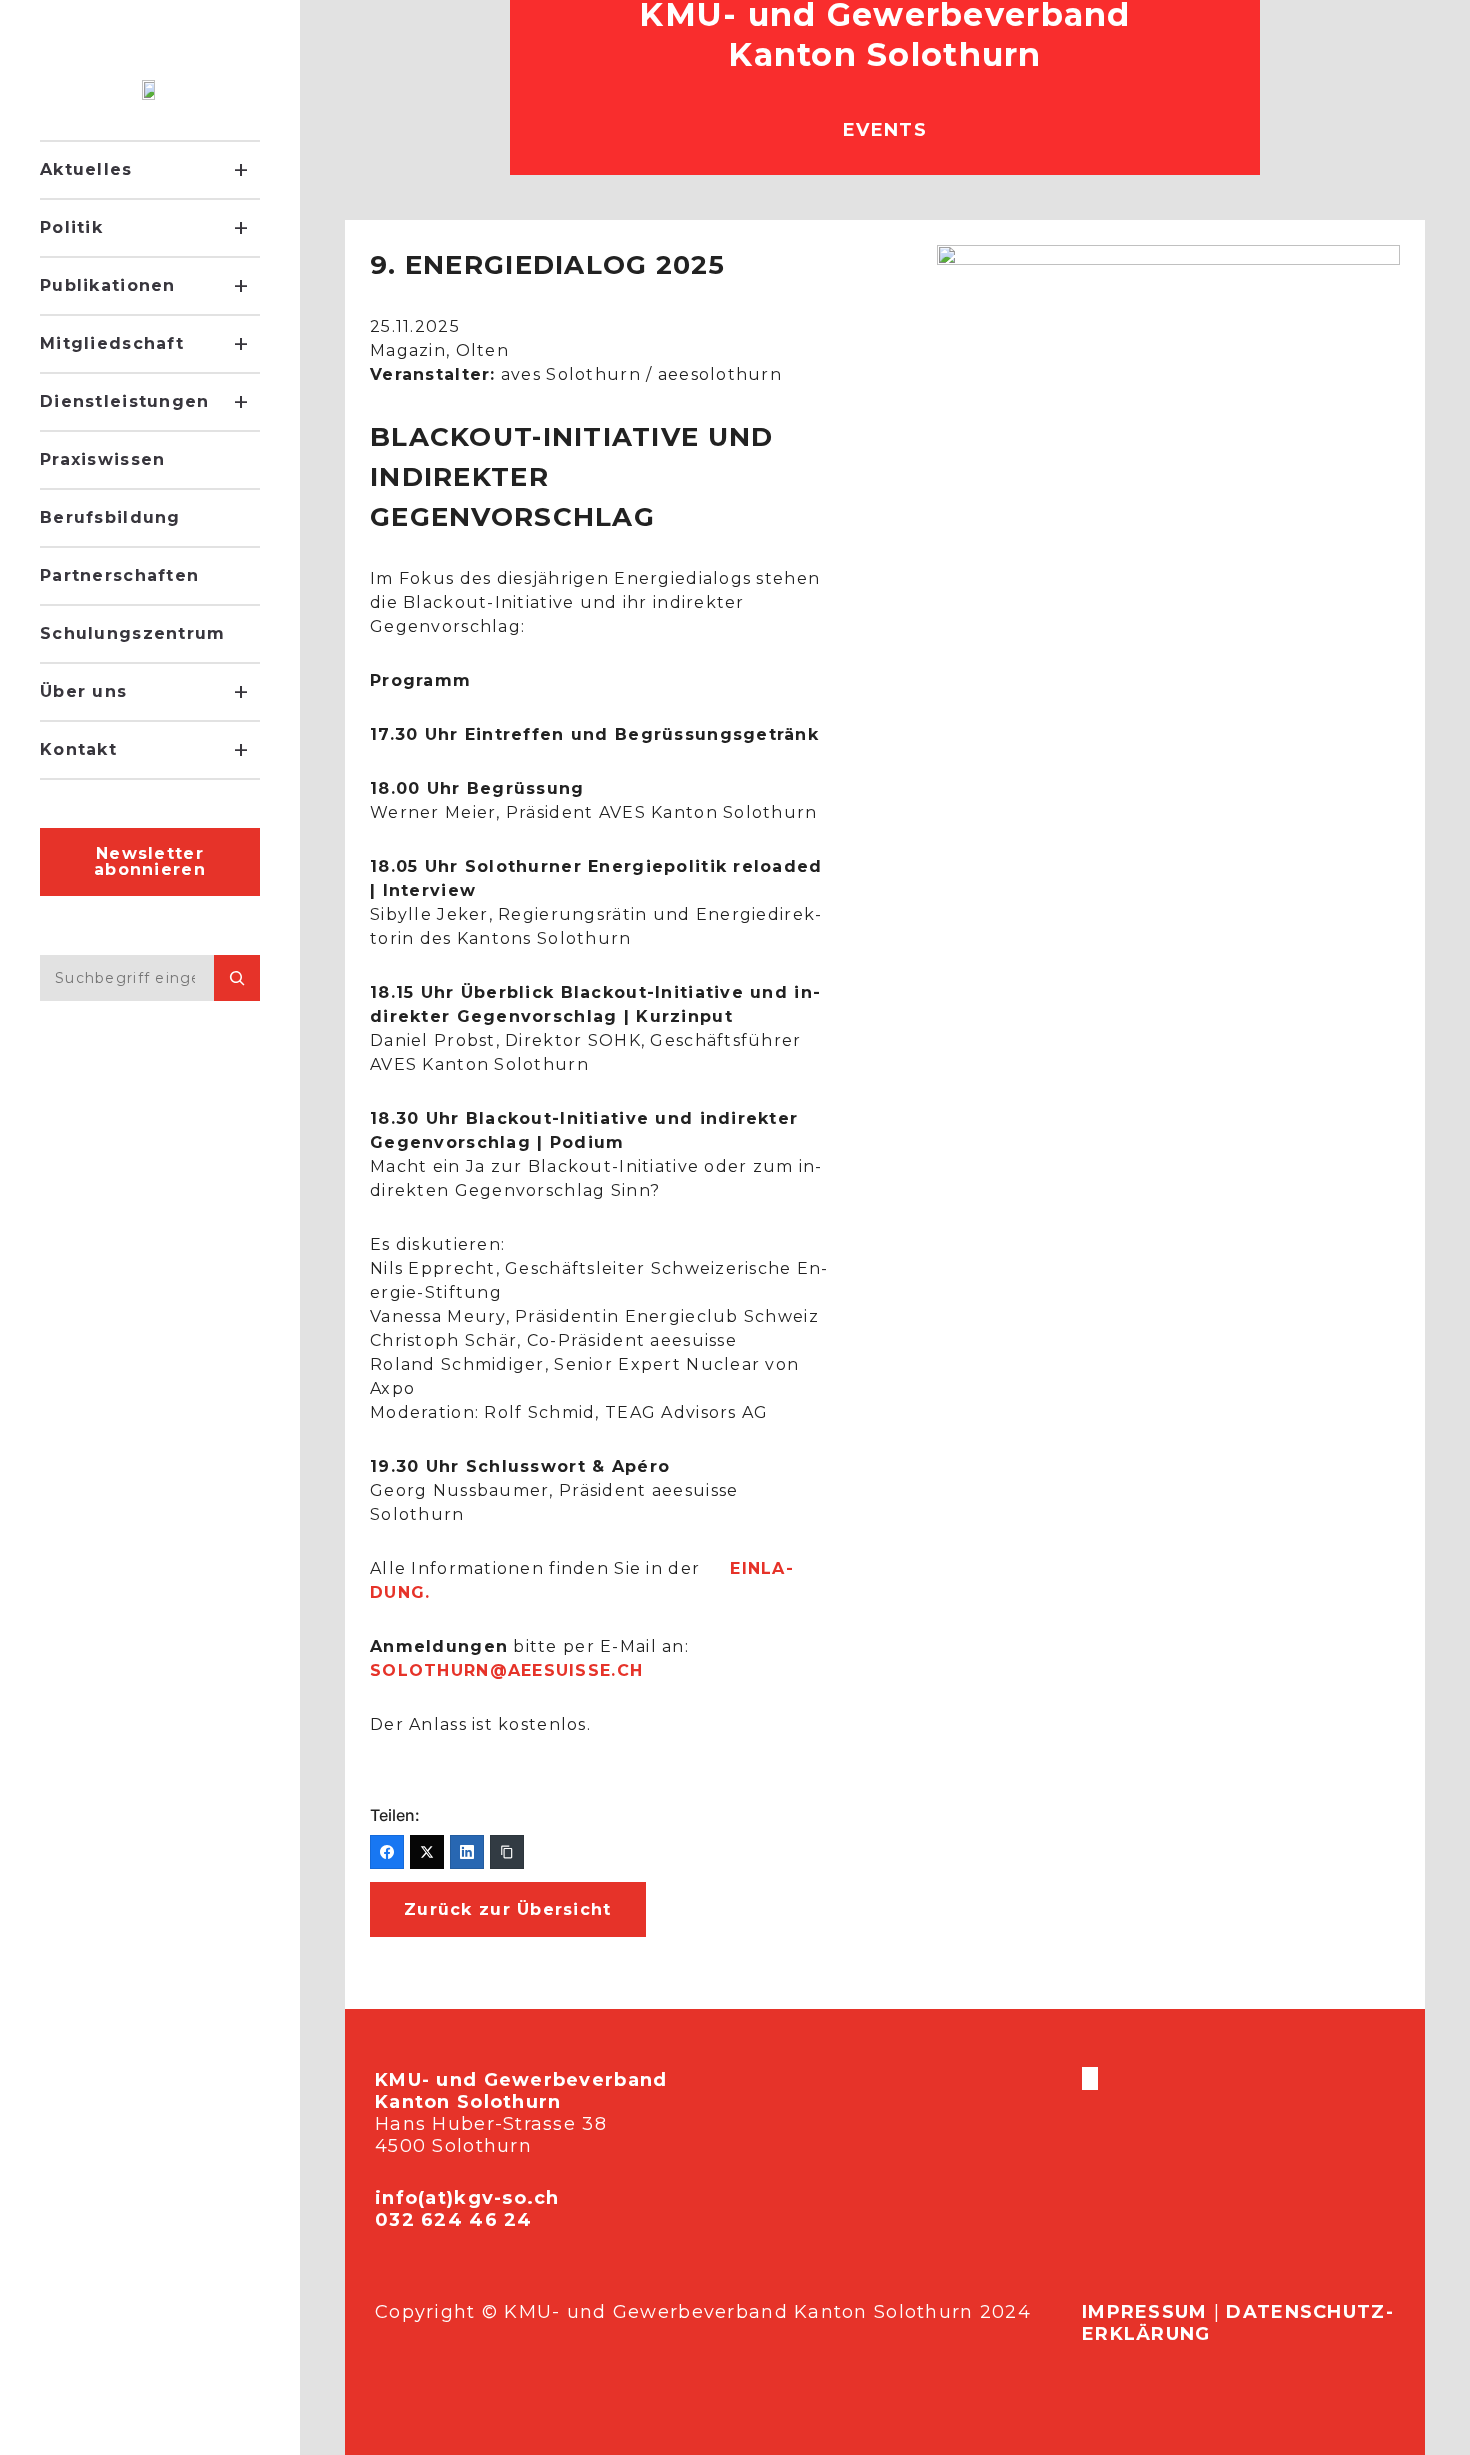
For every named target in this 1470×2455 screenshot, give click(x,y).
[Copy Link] (507, 1852)
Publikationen (108, 285)
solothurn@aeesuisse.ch (506, 1670)
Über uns (83, 691)
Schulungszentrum (132, 633)
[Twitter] (427, 1852)
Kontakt (78, 749)
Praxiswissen (102, 459)
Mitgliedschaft (112, 343)
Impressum (1145, 2312)
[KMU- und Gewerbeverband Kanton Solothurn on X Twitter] (1088, 2078)
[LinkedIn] (467, 1852)
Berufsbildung (110, 517)
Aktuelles (86, 169)
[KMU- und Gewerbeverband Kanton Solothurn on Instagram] (1092, 2078)
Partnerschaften (119, 575)
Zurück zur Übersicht (508, 1909)
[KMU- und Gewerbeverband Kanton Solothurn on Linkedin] (1096, 2078)
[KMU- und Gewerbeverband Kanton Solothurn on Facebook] (1084, 2078)
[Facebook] (387, 1852)
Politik (71, 227)
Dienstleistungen (124, 401)
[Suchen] (237, 978)
